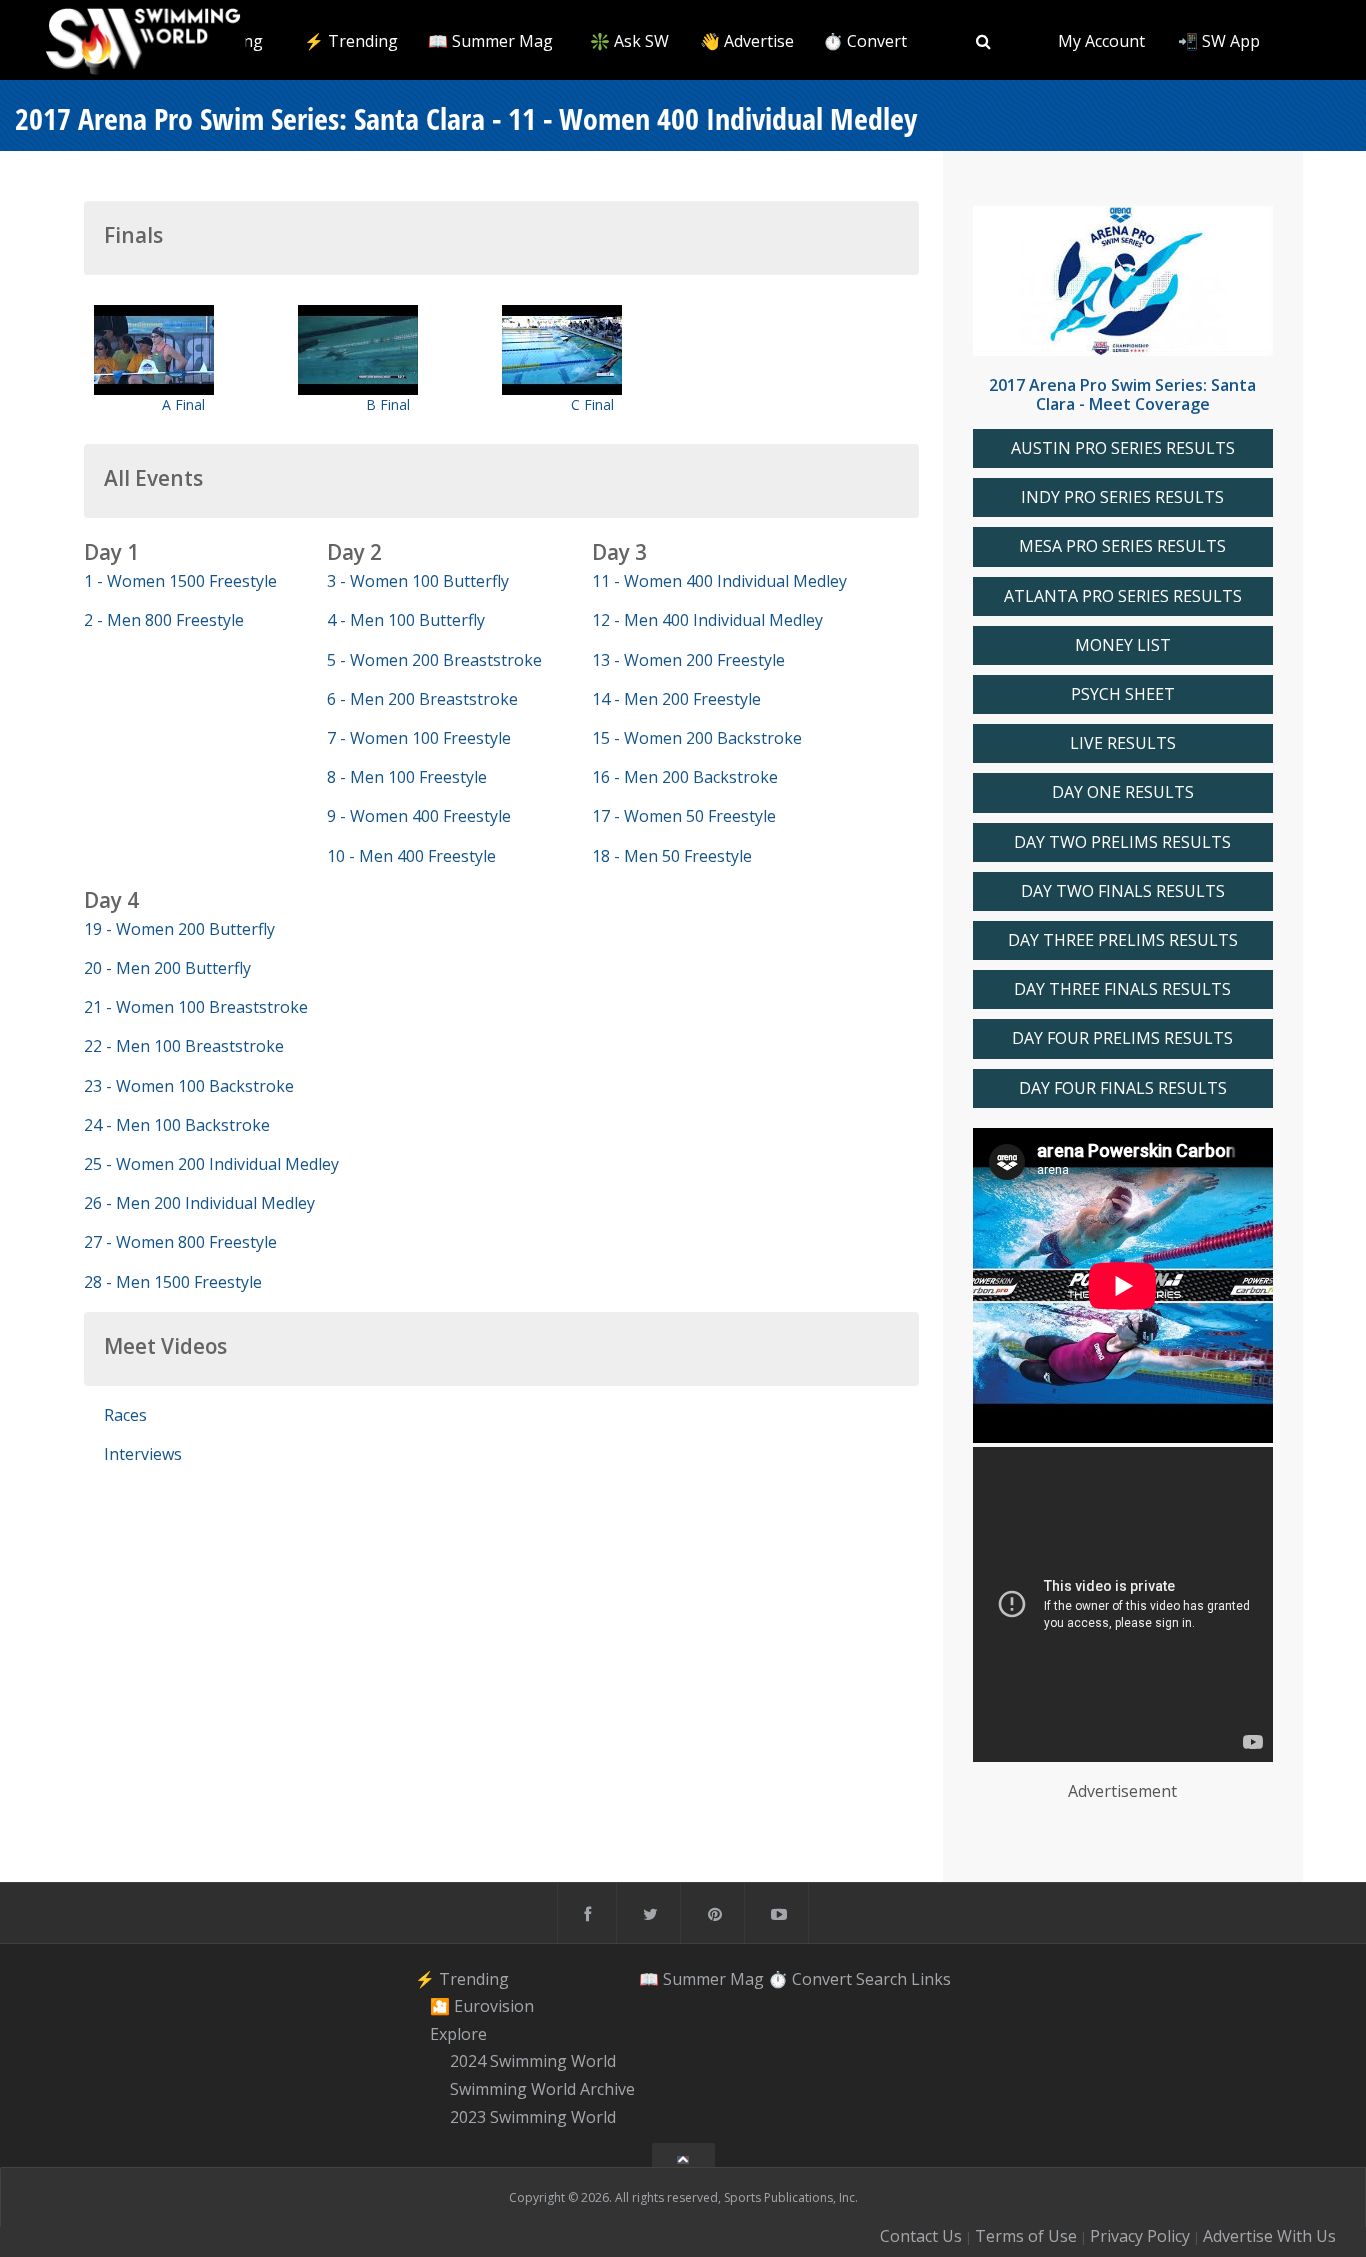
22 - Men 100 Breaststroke (184, 1046)
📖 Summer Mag (490, 41)
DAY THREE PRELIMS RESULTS (1123, 940)
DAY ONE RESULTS (1123, 792)
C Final (592, 404)
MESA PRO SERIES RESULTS (1122, 546)
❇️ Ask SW (629, 41)
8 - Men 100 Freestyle (407, 777)
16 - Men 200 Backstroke (685, 777)
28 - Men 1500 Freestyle (173, 1282)
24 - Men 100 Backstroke (177, 1125)
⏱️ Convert (865, 41)
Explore (458, 2034)
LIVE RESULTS (1123, 743)
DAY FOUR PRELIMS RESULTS (1122, 1038)
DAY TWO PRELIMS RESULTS (1122, 842)
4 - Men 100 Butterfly (406, 620)
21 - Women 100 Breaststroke (196, 1007)
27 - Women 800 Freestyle (180, 1242)
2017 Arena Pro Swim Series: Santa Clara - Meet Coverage (1122, 394)
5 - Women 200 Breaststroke (434, 660)
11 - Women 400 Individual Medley (719, 581)
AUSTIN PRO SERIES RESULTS (1123, 448)
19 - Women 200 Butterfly (179, 929)
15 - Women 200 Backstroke (697, 738)
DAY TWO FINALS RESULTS (1123, 891)
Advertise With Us (1269, 2236)
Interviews (143, 1454)
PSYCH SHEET (1123, 694)
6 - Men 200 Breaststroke (422, 699)
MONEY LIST (1123, 645)
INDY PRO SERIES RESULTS (1122, 497)
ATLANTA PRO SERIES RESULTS (1123, 596)
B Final (388, 404)
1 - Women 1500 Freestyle (180, 581)
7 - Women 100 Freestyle (419, 738)
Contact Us (921, 2236)
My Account (1101, 41)
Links (931, 1978)
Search (881, 1978)
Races (125, 1415)
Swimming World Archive (542, 2089)
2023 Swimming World (533, 2117)
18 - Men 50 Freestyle (672, 856)
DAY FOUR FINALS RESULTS (1123, 1088)
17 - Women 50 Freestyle (684, 816)
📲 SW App (1219, 41)
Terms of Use (1026, 2236)
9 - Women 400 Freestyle (419, 816)
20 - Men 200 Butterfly (167, 968)
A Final (183, 404)
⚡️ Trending (351, 41)
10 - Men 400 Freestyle (411, 856)
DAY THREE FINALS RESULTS (1122, 989)
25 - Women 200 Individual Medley (211, 1164)
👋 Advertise (747, 41)
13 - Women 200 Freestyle (688, 660)
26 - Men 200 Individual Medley (199, 1203)
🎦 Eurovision (482, 2006)
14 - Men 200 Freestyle (676, 699)
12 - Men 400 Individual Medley (707, 620)
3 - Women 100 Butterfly (418, 581)
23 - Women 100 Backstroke (189, 1086)
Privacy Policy (1140, 2236)
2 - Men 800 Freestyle (164, 620)
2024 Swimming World (533, 2062)
